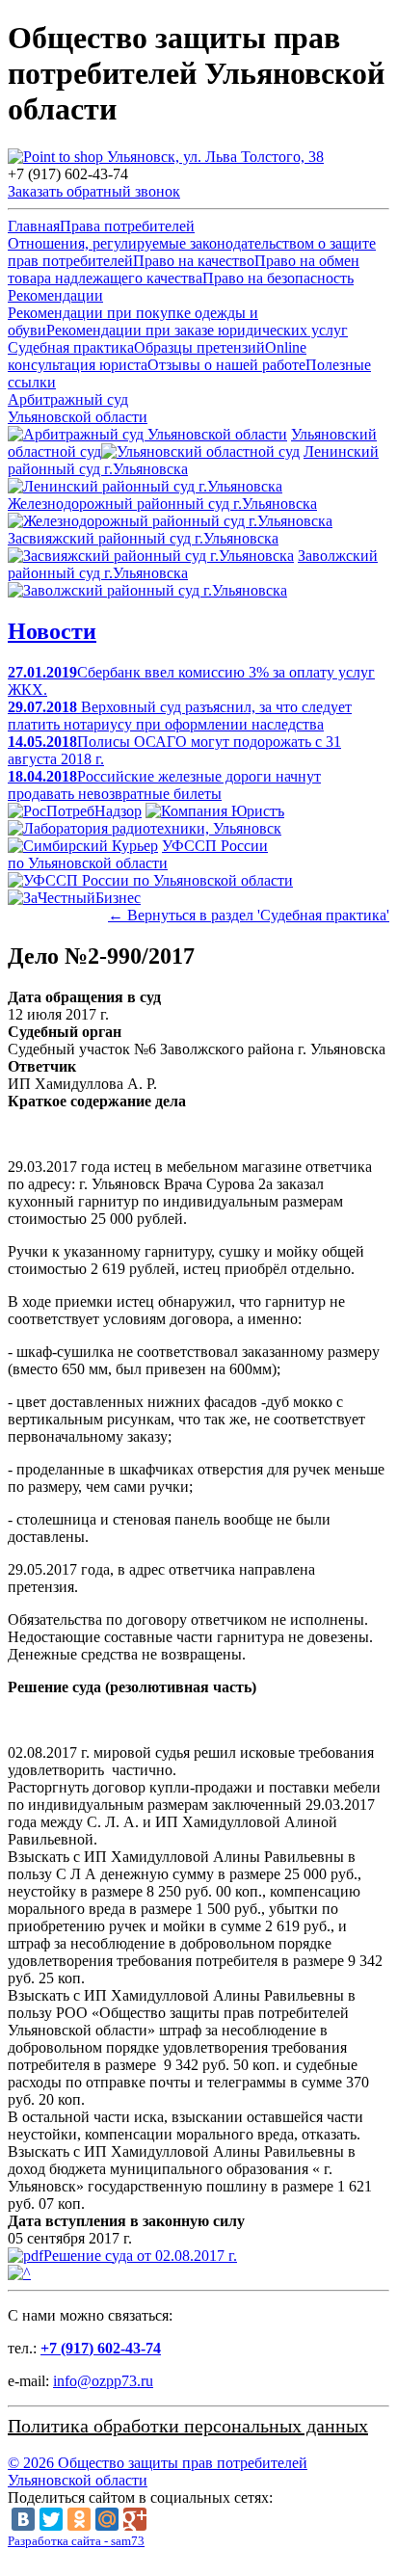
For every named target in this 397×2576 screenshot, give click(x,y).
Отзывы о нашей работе (226, 365)
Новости (52, 631)
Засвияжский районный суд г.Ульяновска (143, 538)
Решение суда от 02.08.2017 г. (140, 2256)
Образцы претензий (199, 347)
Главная (34, 226)
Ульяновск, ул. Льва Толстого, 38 (213, 157)
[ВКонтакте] (23, 2519)
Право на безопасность (278, 278)
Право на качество (194, 261)
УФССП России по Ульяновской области (138, 854)
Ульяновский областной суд (192, 443)
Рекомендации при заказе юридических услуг (197, 330)
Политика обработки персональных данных (188, 2426)
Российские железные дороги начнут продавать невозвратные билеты (164, 785)
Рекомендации (55, 295)
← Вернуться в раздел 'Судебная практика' (249, 915)
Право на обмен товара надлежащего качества (184, 269)
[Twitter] (51, 2519)
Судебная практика (71, 347)
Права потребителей (127, 226)
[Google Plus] (135, 2519)
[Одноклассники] (79, 2519)
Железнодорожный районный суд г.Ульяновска (162, 504)
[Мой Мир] (107, 2519)
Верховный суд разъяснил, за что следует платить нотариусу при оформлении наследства (180, 716)
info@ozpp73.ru (103, 2381)
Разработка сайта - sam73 (76, 2541)
